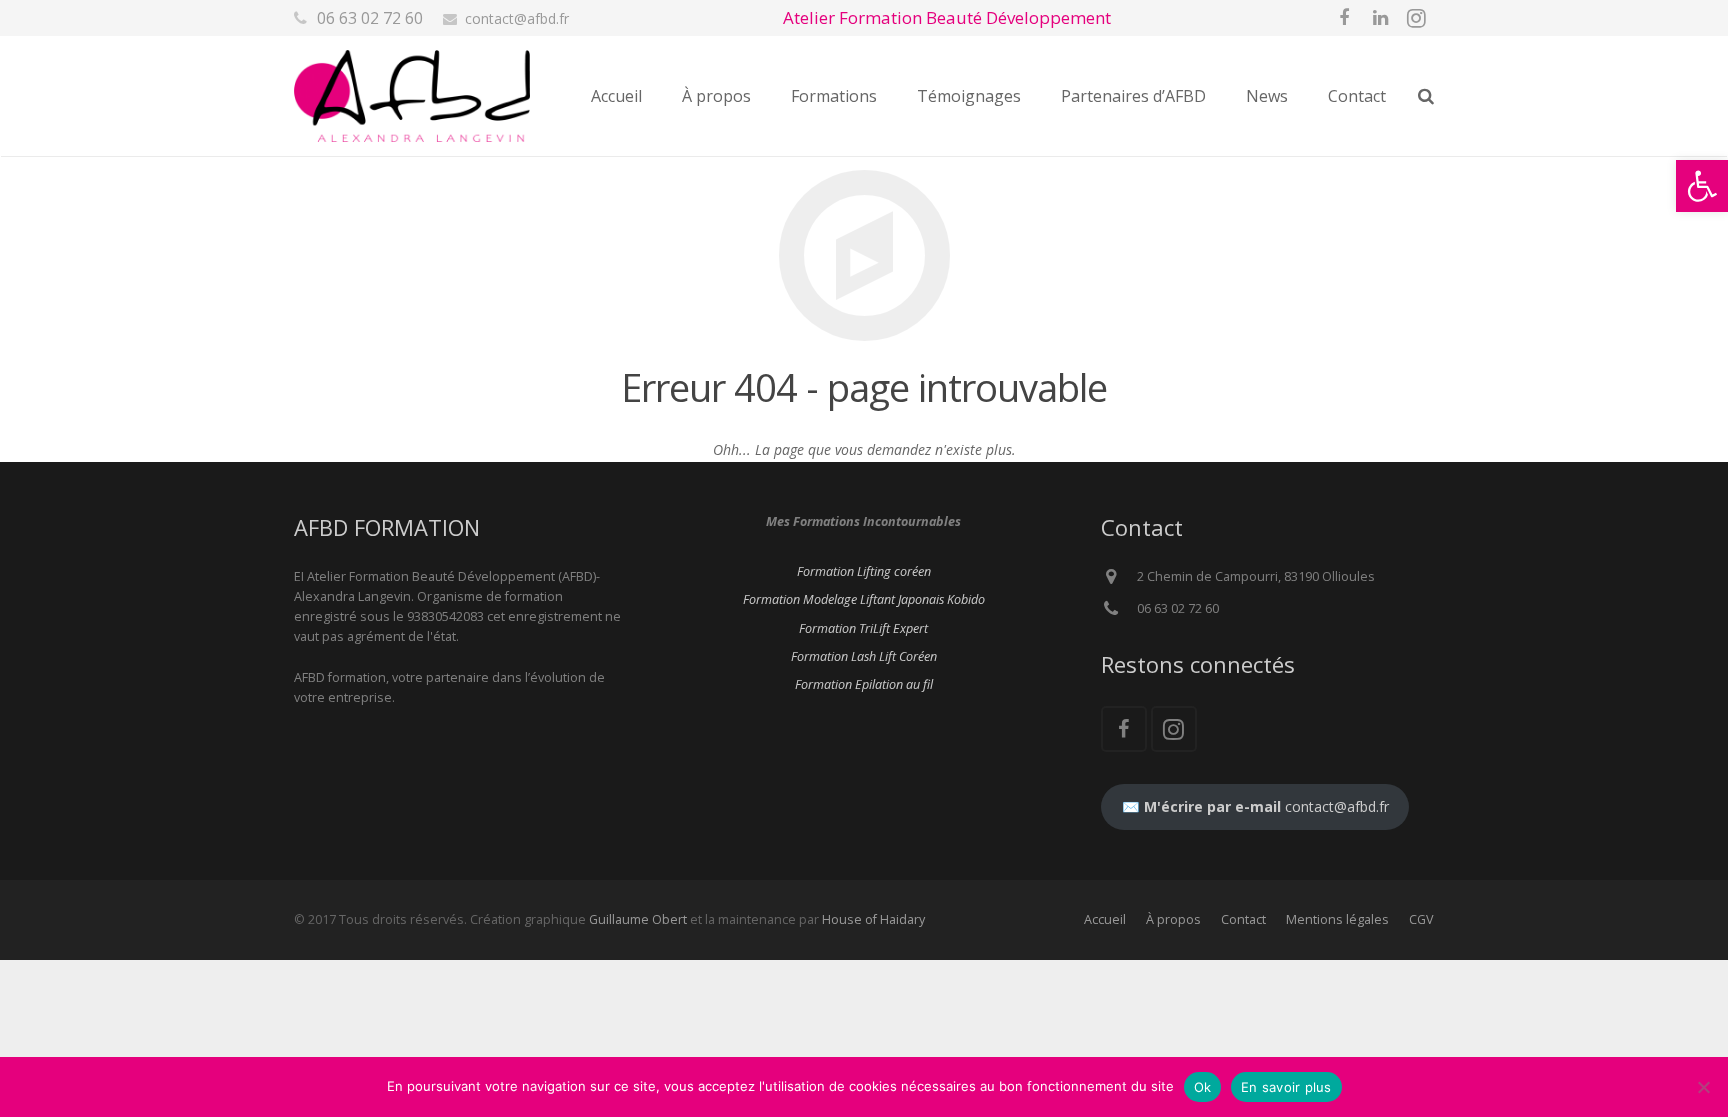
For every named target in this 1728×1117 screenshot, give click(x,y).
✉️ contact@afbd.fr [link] (1255, 806)
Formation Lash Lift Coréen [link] (864, 656)
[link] (1702, 186)
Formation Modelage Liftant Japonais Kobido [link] (864, 599)
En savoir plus (1286, 1087)
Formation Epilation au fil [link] (864, 684)
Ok (1203, 1087)
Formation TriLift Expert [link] (863, 628)
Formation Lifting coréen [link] (864, 571)
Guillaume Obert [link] (638, 919)
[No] (1703, 1087)
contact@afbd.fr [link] (517, 18)
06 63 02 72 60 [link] (370, 18)
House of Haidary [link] (873, 919)
